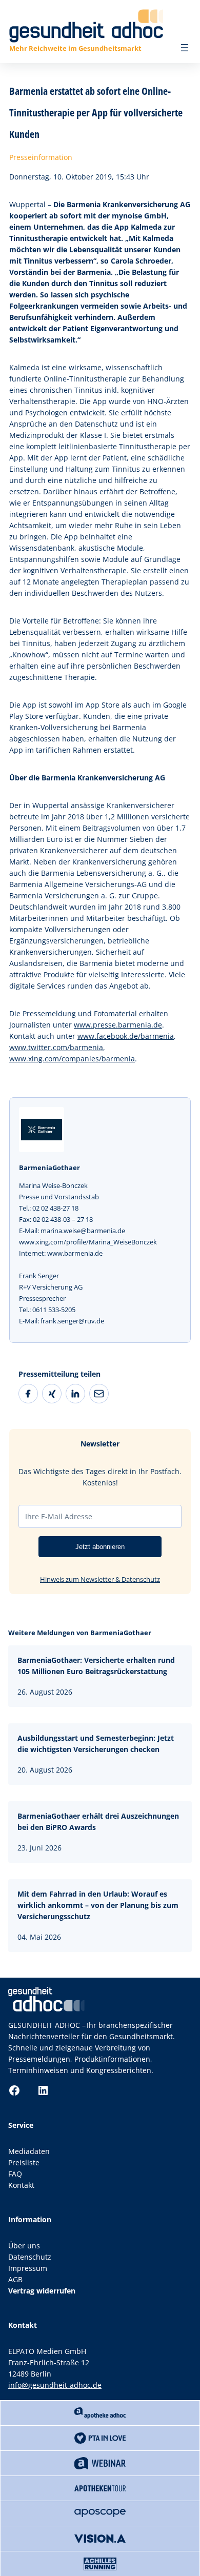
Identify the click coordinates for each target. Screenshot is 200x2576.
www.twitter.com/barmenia (56, 1047)
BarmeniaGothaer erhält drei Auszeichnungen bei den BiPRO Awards (98, 1822)
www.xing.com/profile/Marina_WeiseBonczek (88, 1242)
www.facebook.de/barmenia (126, 1036)
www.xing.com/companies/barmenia (72, 1059)
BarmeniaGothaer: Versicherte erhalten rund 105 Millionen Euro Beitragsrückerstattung (96, 1666)
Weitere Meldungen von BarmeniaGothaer (80, 1633)
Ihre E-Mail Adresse (59, 1516)
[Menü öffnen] (185, 48)
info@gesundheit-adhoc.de (55, 2385)
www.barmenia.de (75, 1253)
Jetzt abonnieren (100, 1547)
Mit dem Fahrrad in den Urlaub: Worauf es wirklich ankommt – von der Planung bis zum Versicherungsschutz (98, 1905)
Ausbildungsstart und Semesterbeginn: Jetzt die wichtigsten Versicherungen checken (96, 1744)
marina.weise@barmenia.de (83, 1231)
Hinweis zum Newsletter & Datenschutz (100, 1579)
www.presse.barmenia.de (118, 1025)
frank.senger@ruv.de (72, 1321)
